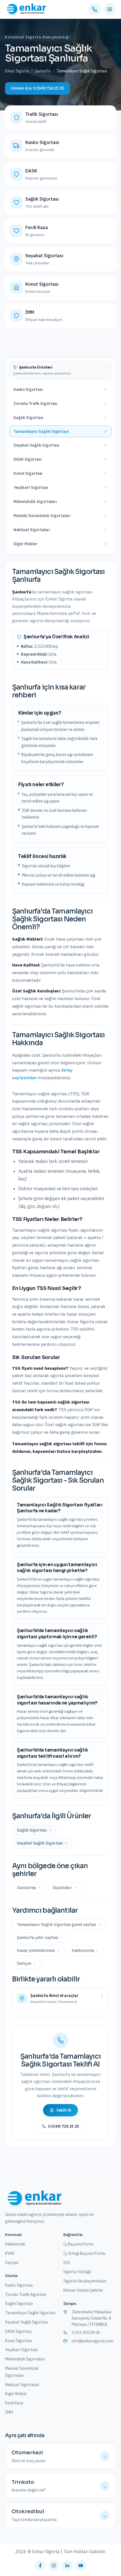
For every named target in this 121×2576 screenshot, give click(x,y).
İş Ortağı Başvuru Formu (84, 2253)
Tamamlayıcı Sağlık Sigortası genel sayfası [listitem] (57, 1925)
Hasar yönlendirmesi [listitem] (36, 1950)
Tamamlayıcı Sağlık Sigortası (30, 2313)
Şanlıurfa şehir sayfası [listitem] (38, 1937)
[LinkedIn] (67, 2566)
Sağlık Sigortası (19, 2304)
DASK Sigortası (18, 2331)
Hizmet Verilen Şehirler (83, 2290)
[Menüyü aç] (110, 9)
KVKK (10, 2253)
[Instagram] (54, 2566)
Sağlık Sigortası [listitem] (32, 1830)
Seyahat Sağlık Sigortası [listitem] (40, 1843)
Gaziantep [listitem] (26, 1888)
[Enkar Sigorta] (33, 2199)
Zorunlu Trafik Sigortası (26, 2295)
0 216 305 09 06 (86, 2333)
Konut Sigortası (19, 2341)
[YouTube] (81, 2566)
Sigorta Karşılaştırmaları (85, 2281)
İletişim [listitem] (24, 1963)
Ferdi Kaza (14, 2403)
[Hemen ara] (95, 9)
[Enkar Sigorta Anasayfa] (25, 9)
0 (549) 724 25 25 (64, 2126)
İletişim (12, 2263)
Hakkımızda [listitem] (83, 1950)
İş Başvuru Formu (78, 2244)
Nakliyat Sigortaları (22, 2385)
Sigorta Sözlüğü (77, 2272)
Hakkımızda (15, 2244)
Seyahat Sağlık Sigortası (27, 2322)
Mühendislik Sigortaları (25, 2359)
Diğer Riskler (16, 2394)
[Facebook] (40, 2566)
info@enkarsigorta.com (92, 2341)
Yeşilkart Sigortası (21, 2350)
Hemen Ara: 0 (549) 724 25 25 (37, 88)
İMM (9, 2412)
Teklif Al (64, 2110)
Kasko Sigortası (19, 2285)
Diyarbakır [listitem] (62, 1888)
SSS (67, 2263)
